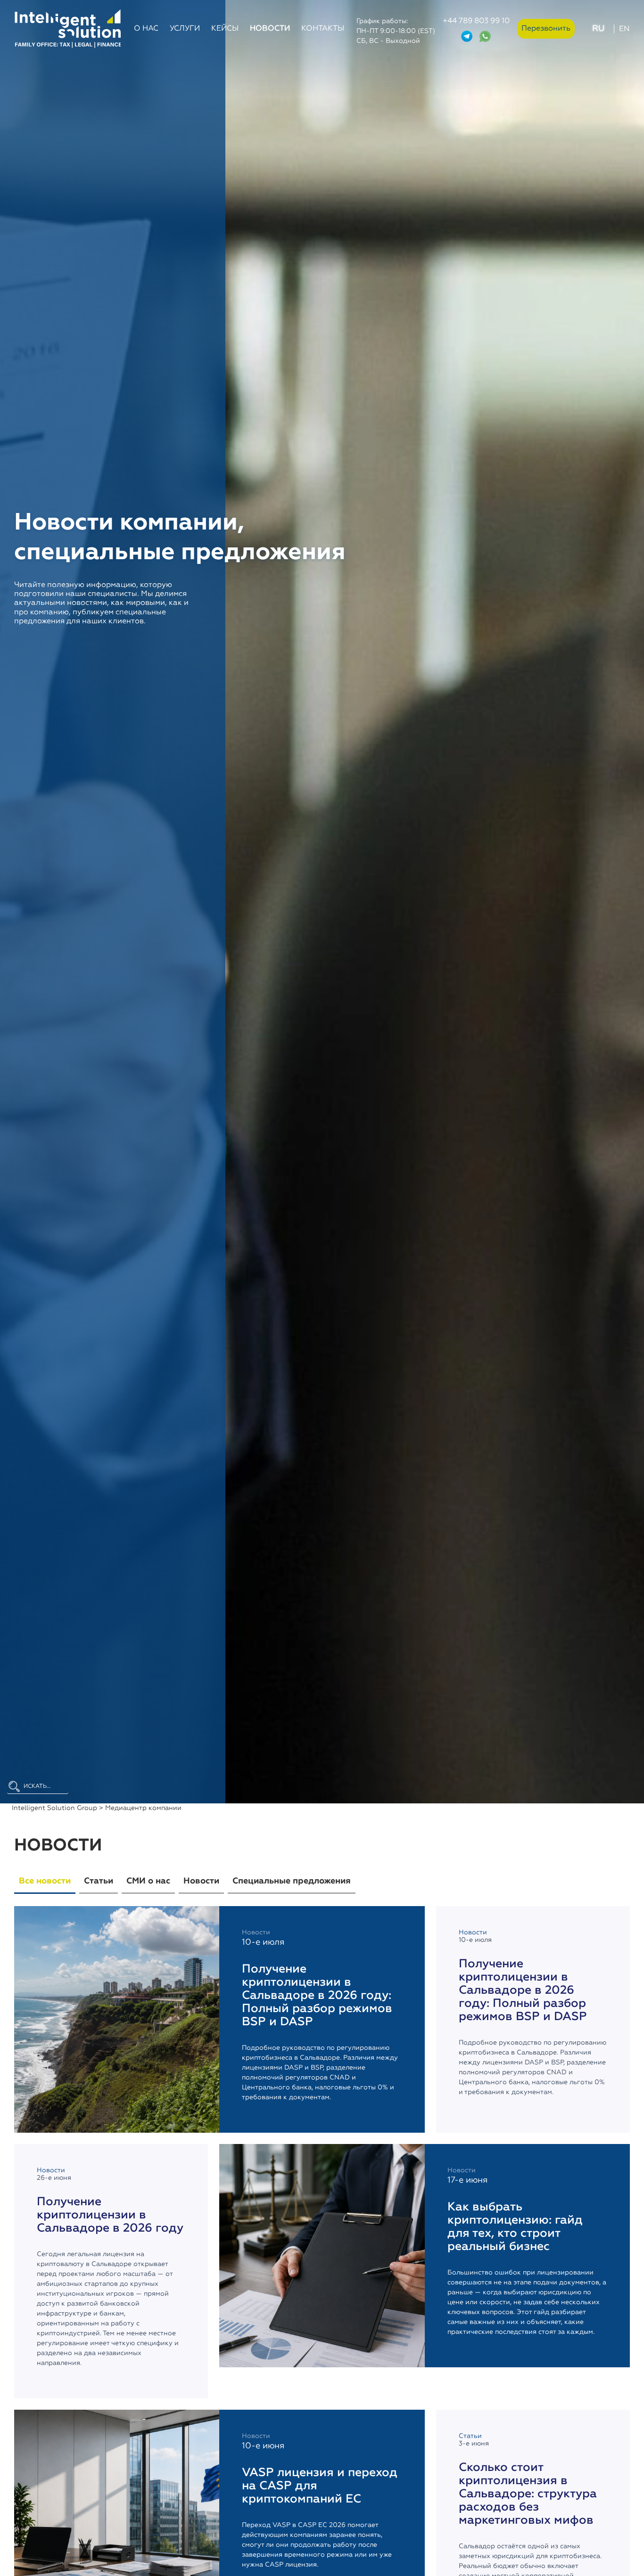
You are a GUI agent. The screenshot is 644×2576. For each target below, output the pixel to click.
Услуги (185, 29)
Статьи (99, 1881)
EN (624, 29)
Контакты (323, 29)
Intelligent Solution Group (54, 1808)
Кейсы (225, 29)
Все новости (45, 1881)
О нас (146, 29)
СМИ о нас (148, 1881)
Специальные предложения (292, 1881)
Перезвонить (546, 29)
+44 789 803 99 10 (476, 21)
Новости (270, 29)
